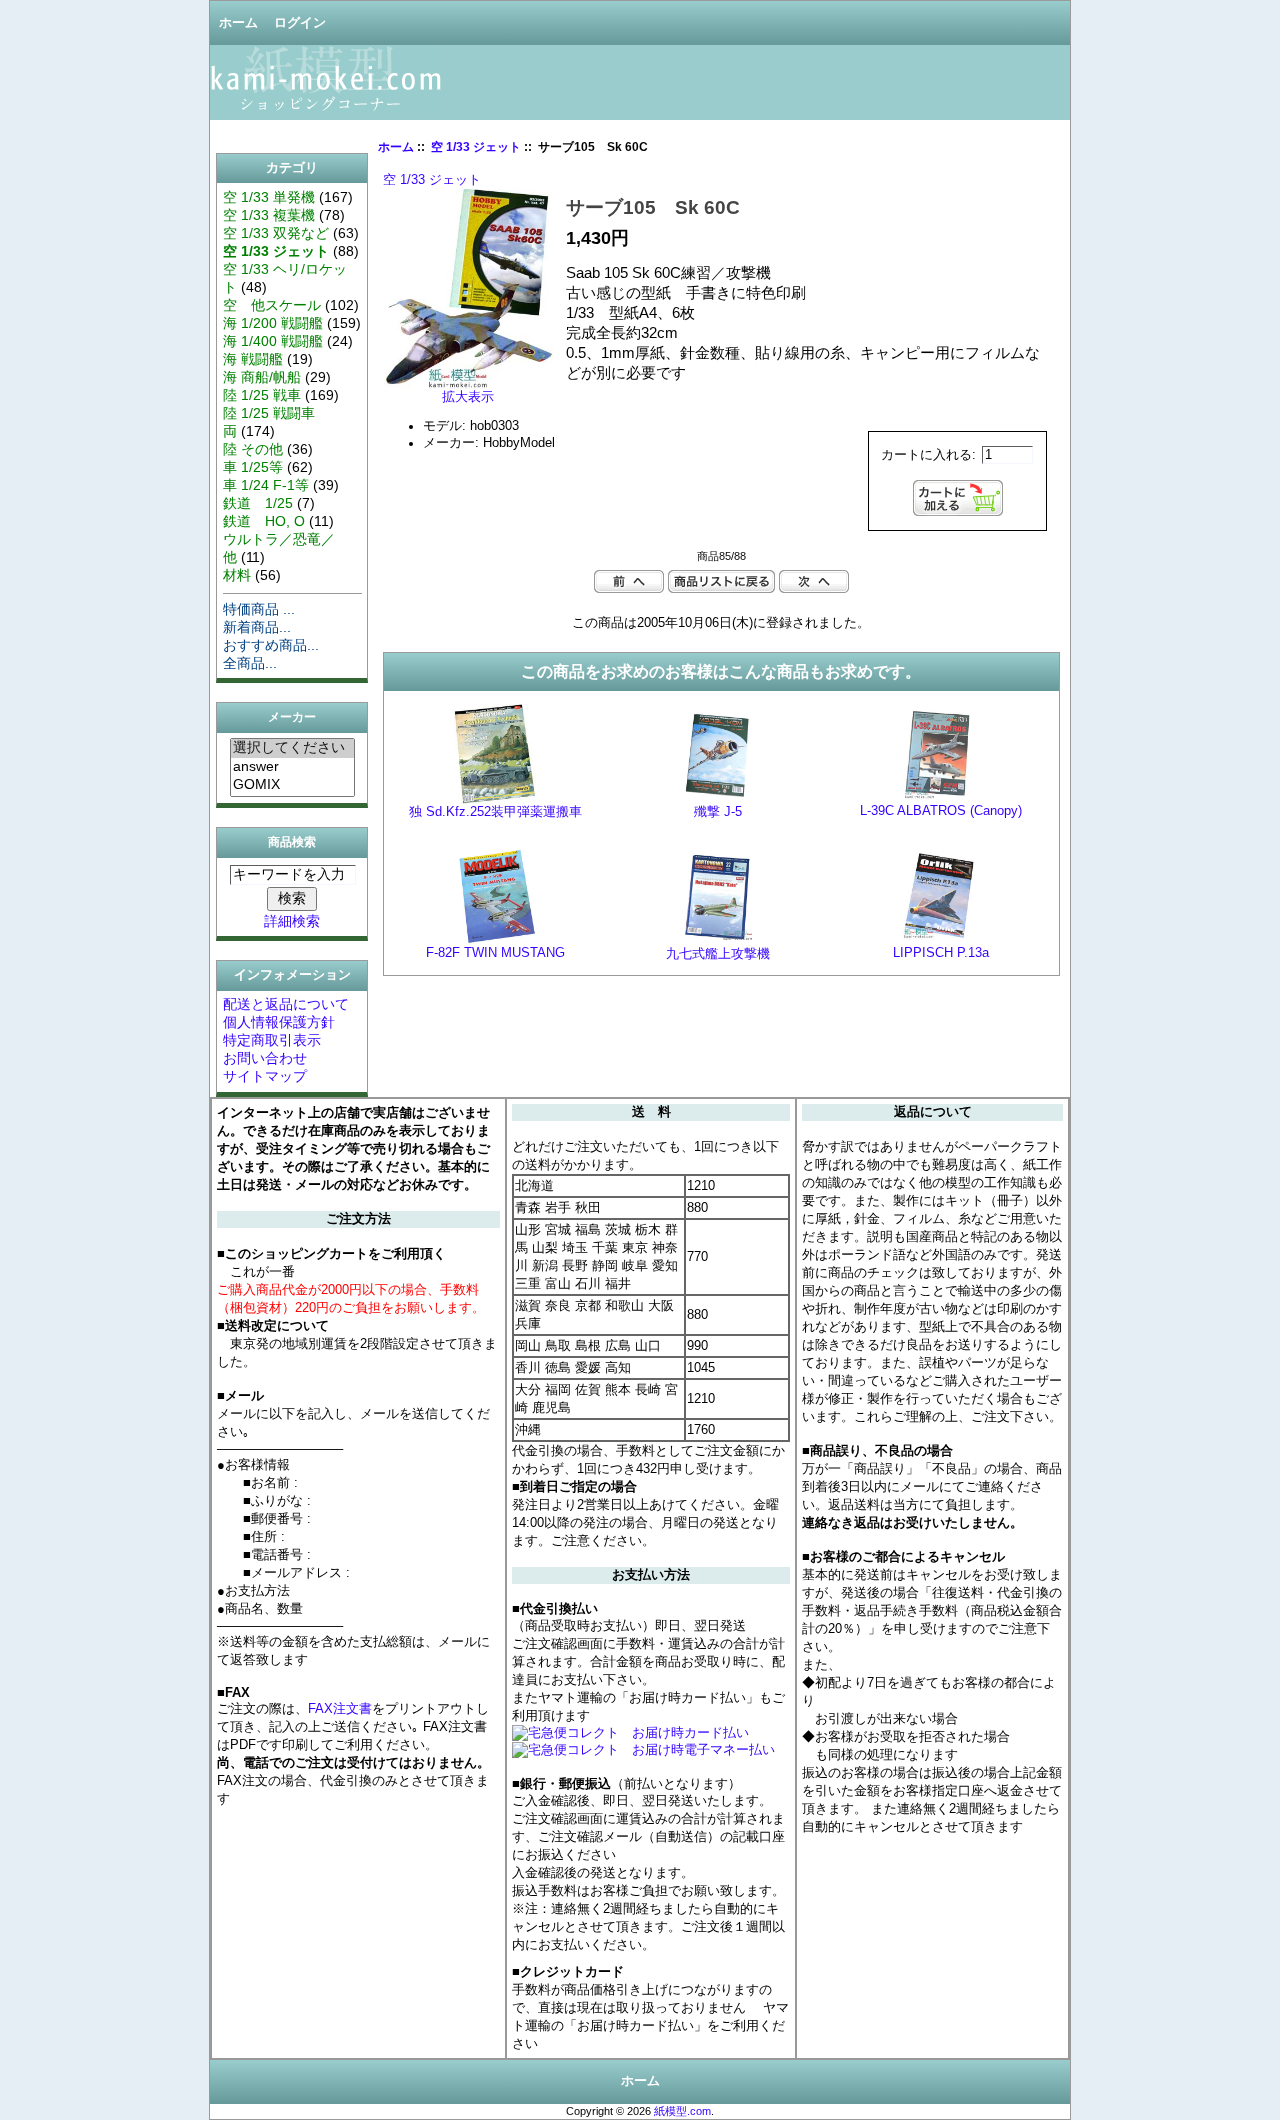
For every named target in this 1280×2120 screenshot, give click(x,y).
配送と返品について (286, 1004)
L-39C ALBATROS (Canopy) (941, 811)
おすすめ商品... (271, 645)
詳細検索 (292, 921)
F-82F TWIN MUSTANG (495, 953)
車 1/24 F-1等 (266, 485)
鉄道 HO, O (264, 521)
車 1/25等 (253, 467)
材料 (237, 575)
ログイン (300, 23)
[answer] (292, 767)
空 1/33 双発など (276, 233)
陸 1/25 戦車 (262, 395)
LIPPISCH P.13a (941, 953)
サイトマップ (265, 1076)
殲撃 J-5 (718, 812)
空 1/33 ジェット (476, 147)
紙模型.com (682, 2111)
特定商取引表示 (272, 1040)
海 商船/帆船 (262, 377)
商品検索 (292, 842)
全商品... (250, 663)
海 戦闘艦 (253, 359)
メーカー (292, 718)
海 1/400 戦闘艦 (273, 341)
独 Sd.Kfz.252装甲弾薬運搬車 (495, 812)
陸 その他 (253, 449)
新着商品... (257, 627)
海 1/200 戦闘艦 (273, 323)
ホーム (238, 23)
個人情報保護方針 (279, 1022)
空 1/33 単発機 (269, 197)
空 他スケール (272, 305)
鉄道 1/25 (258, 503)
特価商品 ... (259, 609)
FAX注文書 (340, 1708)
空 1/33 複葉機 (269, 215)
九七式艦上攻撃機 (718, 954)
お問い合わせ (265, 1058)
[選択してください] (292, 748)
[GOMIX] (292, 785)
